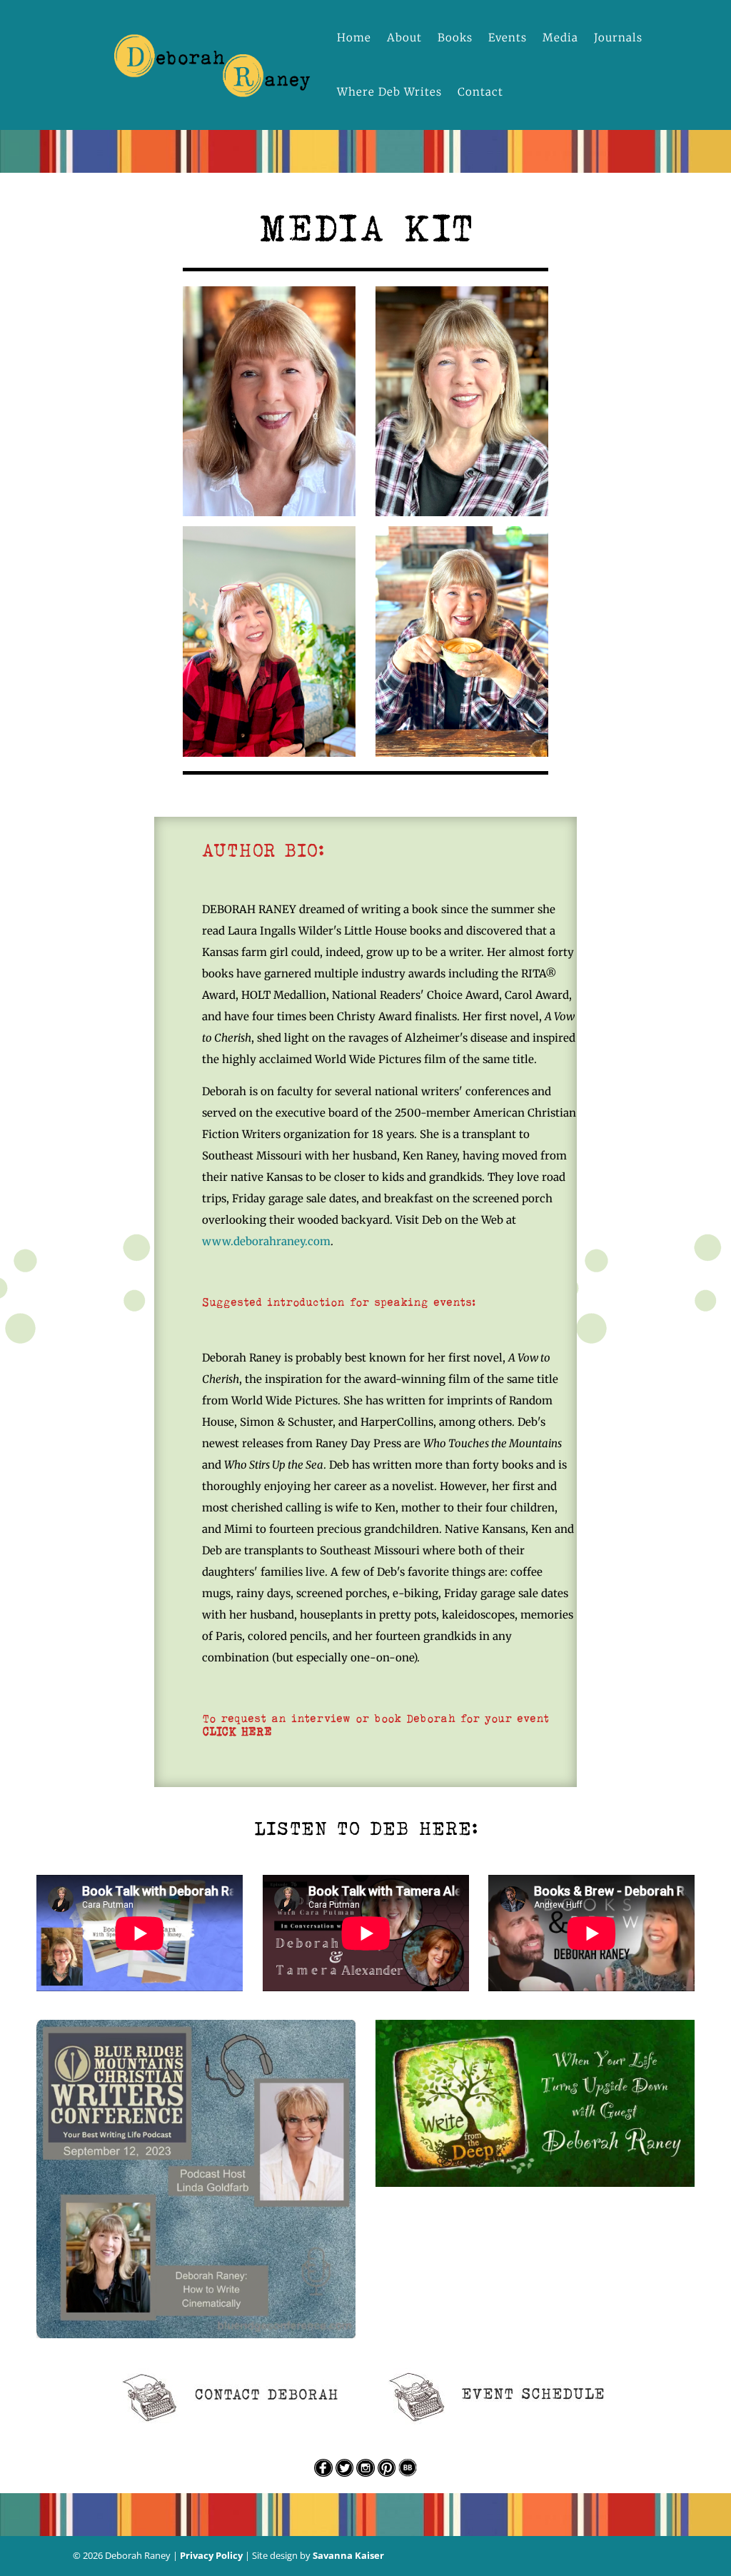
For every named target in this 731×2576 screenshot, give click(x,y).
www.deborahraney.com (266, 1241)
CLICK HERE (237, 1731)
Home (354, 37)
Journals (618, 37)
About (404, 37)
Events (508, 37)
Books (455, 37)
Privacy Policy (211, 2555)
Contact (480, 92)
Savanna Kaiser (348, 2555)
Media (560, 37)
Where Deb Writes (389, 92)
